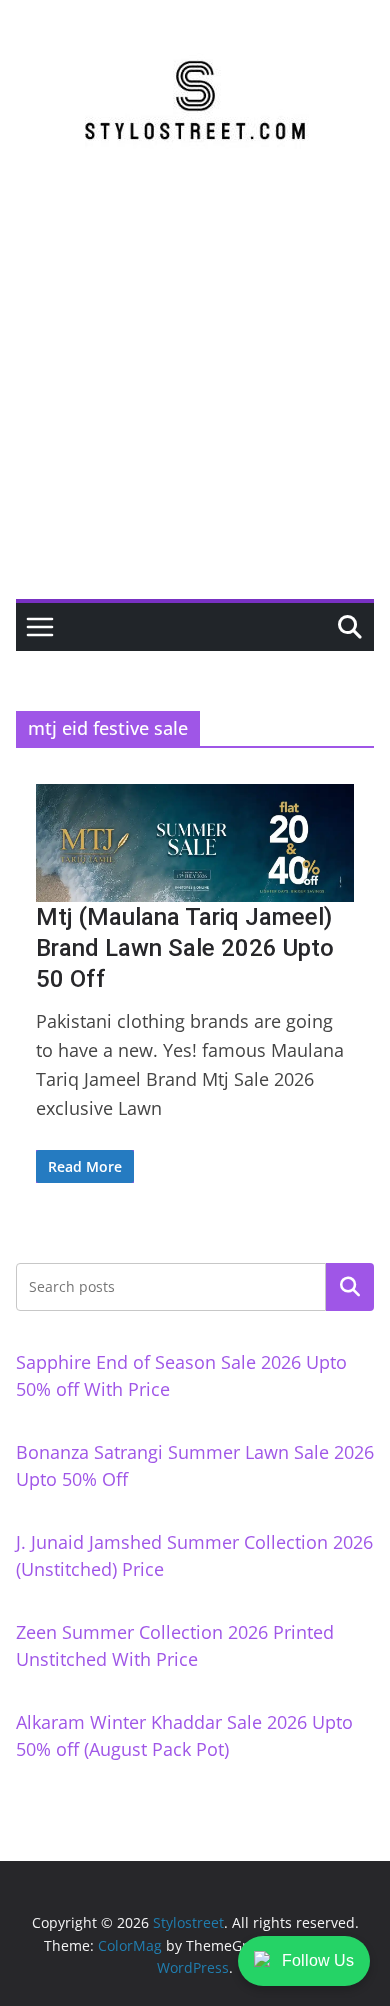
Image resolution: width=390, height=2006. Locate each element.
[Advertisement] (195, 394)
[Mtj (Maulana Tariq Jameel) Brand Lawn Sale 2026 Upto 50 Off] (195, 843)
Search (350, 1287)
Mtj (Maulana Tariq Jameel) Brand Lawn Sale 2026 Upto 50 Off (185, 948)
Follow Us (318, 1960)
